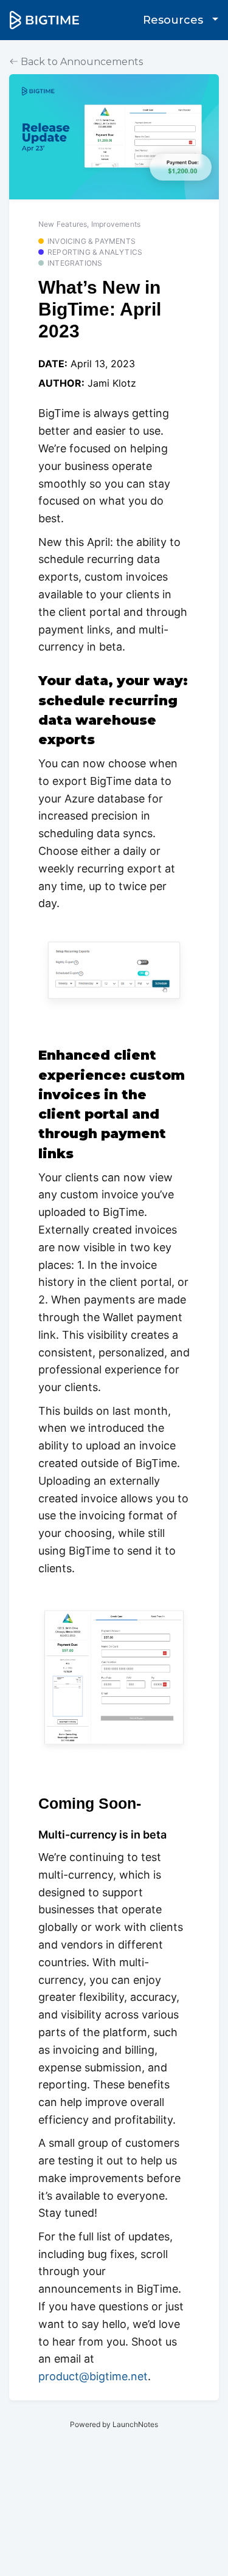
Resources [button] (174, 20)
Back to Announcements (81, 62)
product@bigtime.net (93, 2376)
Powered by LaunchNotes (114, 2424)
